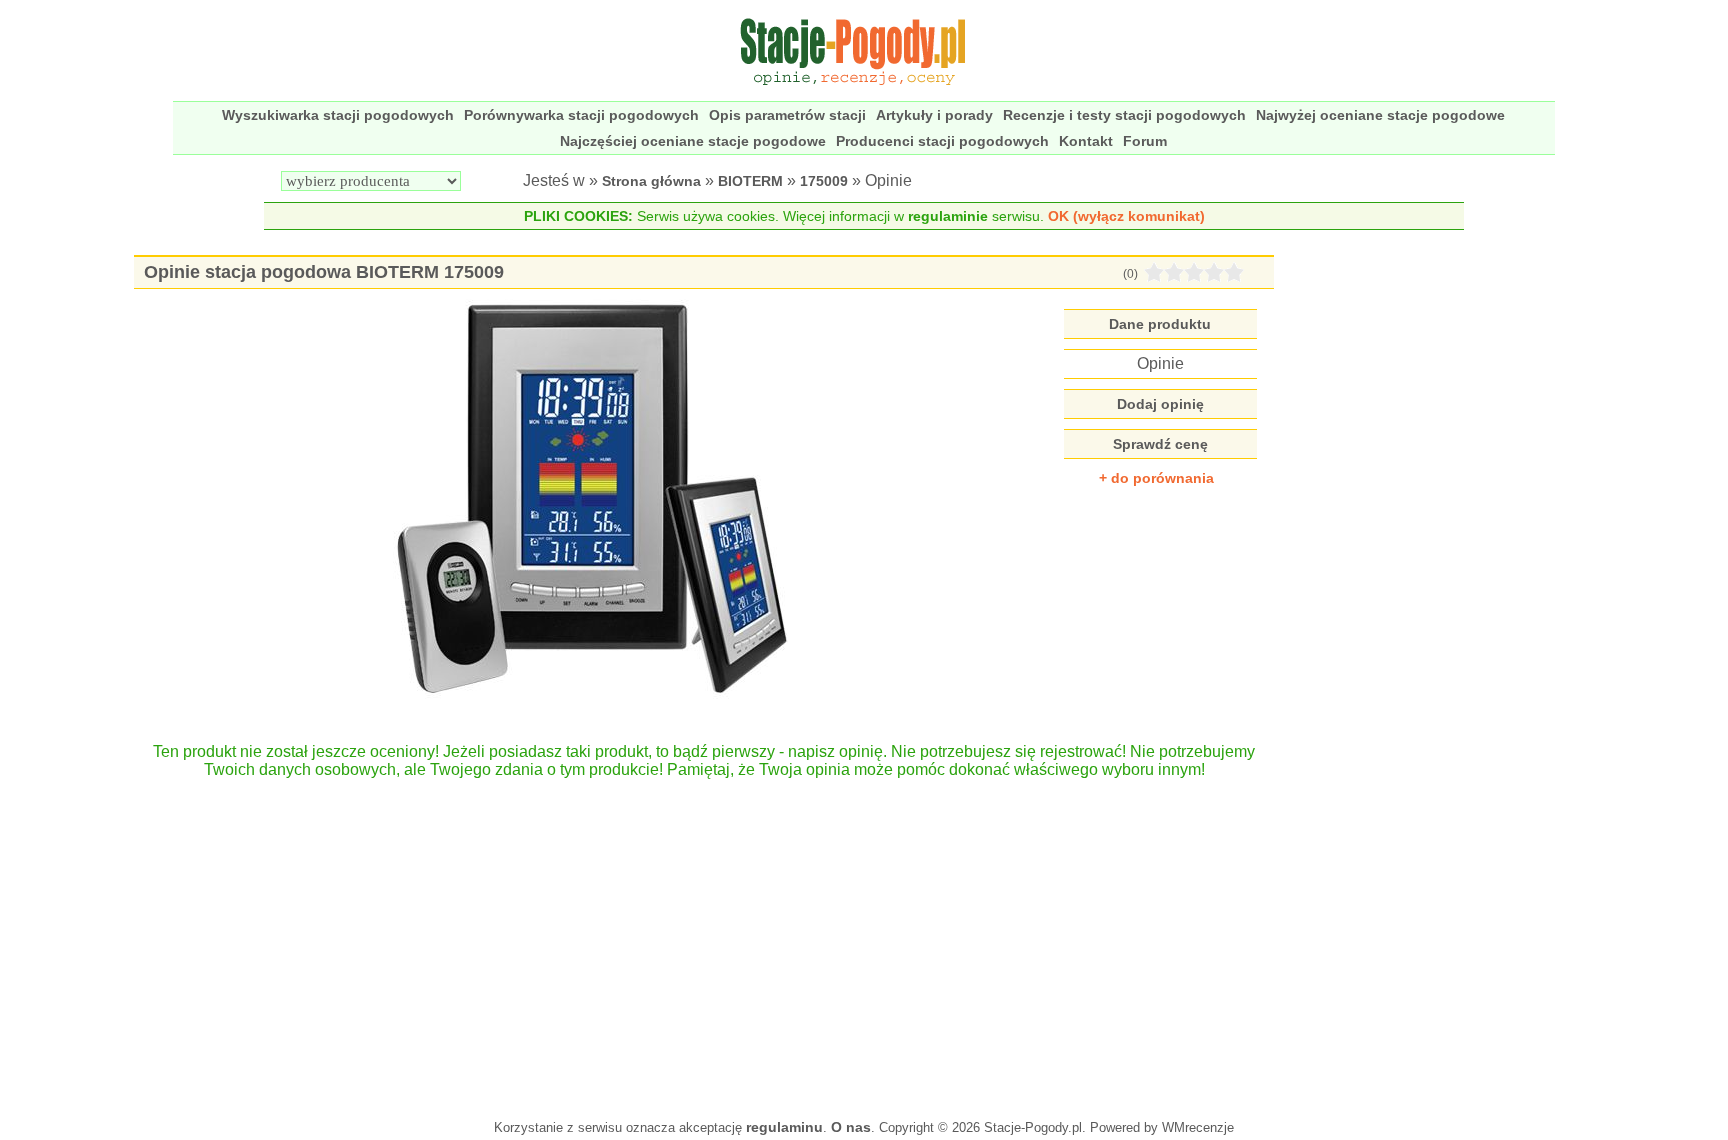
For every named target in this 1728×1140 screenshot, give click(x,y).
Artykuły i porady (934, 115)
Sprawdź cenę (1160, 444)
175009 (824, 181)
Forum (1145, 141)
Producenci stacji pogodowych (942, 141)
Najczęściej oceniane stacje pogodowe (693, 141)
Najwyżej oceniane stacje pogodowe (1380, 115)
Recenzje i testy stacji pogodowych (1124, 115)
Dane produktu (1160, 324)
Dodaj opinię (1160, 404)
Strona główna (651, 181)
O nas (851, 1127)
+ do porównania (1156, 478)
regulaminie (948, 216)
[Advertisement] (704, 939)
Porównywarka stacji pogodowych (581, 115)
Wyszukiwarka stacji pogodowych (338, 115)
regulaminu (784, 1127)
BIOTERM (750, 181)
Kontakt (1086, 141)
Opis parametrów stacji (787, 115)
